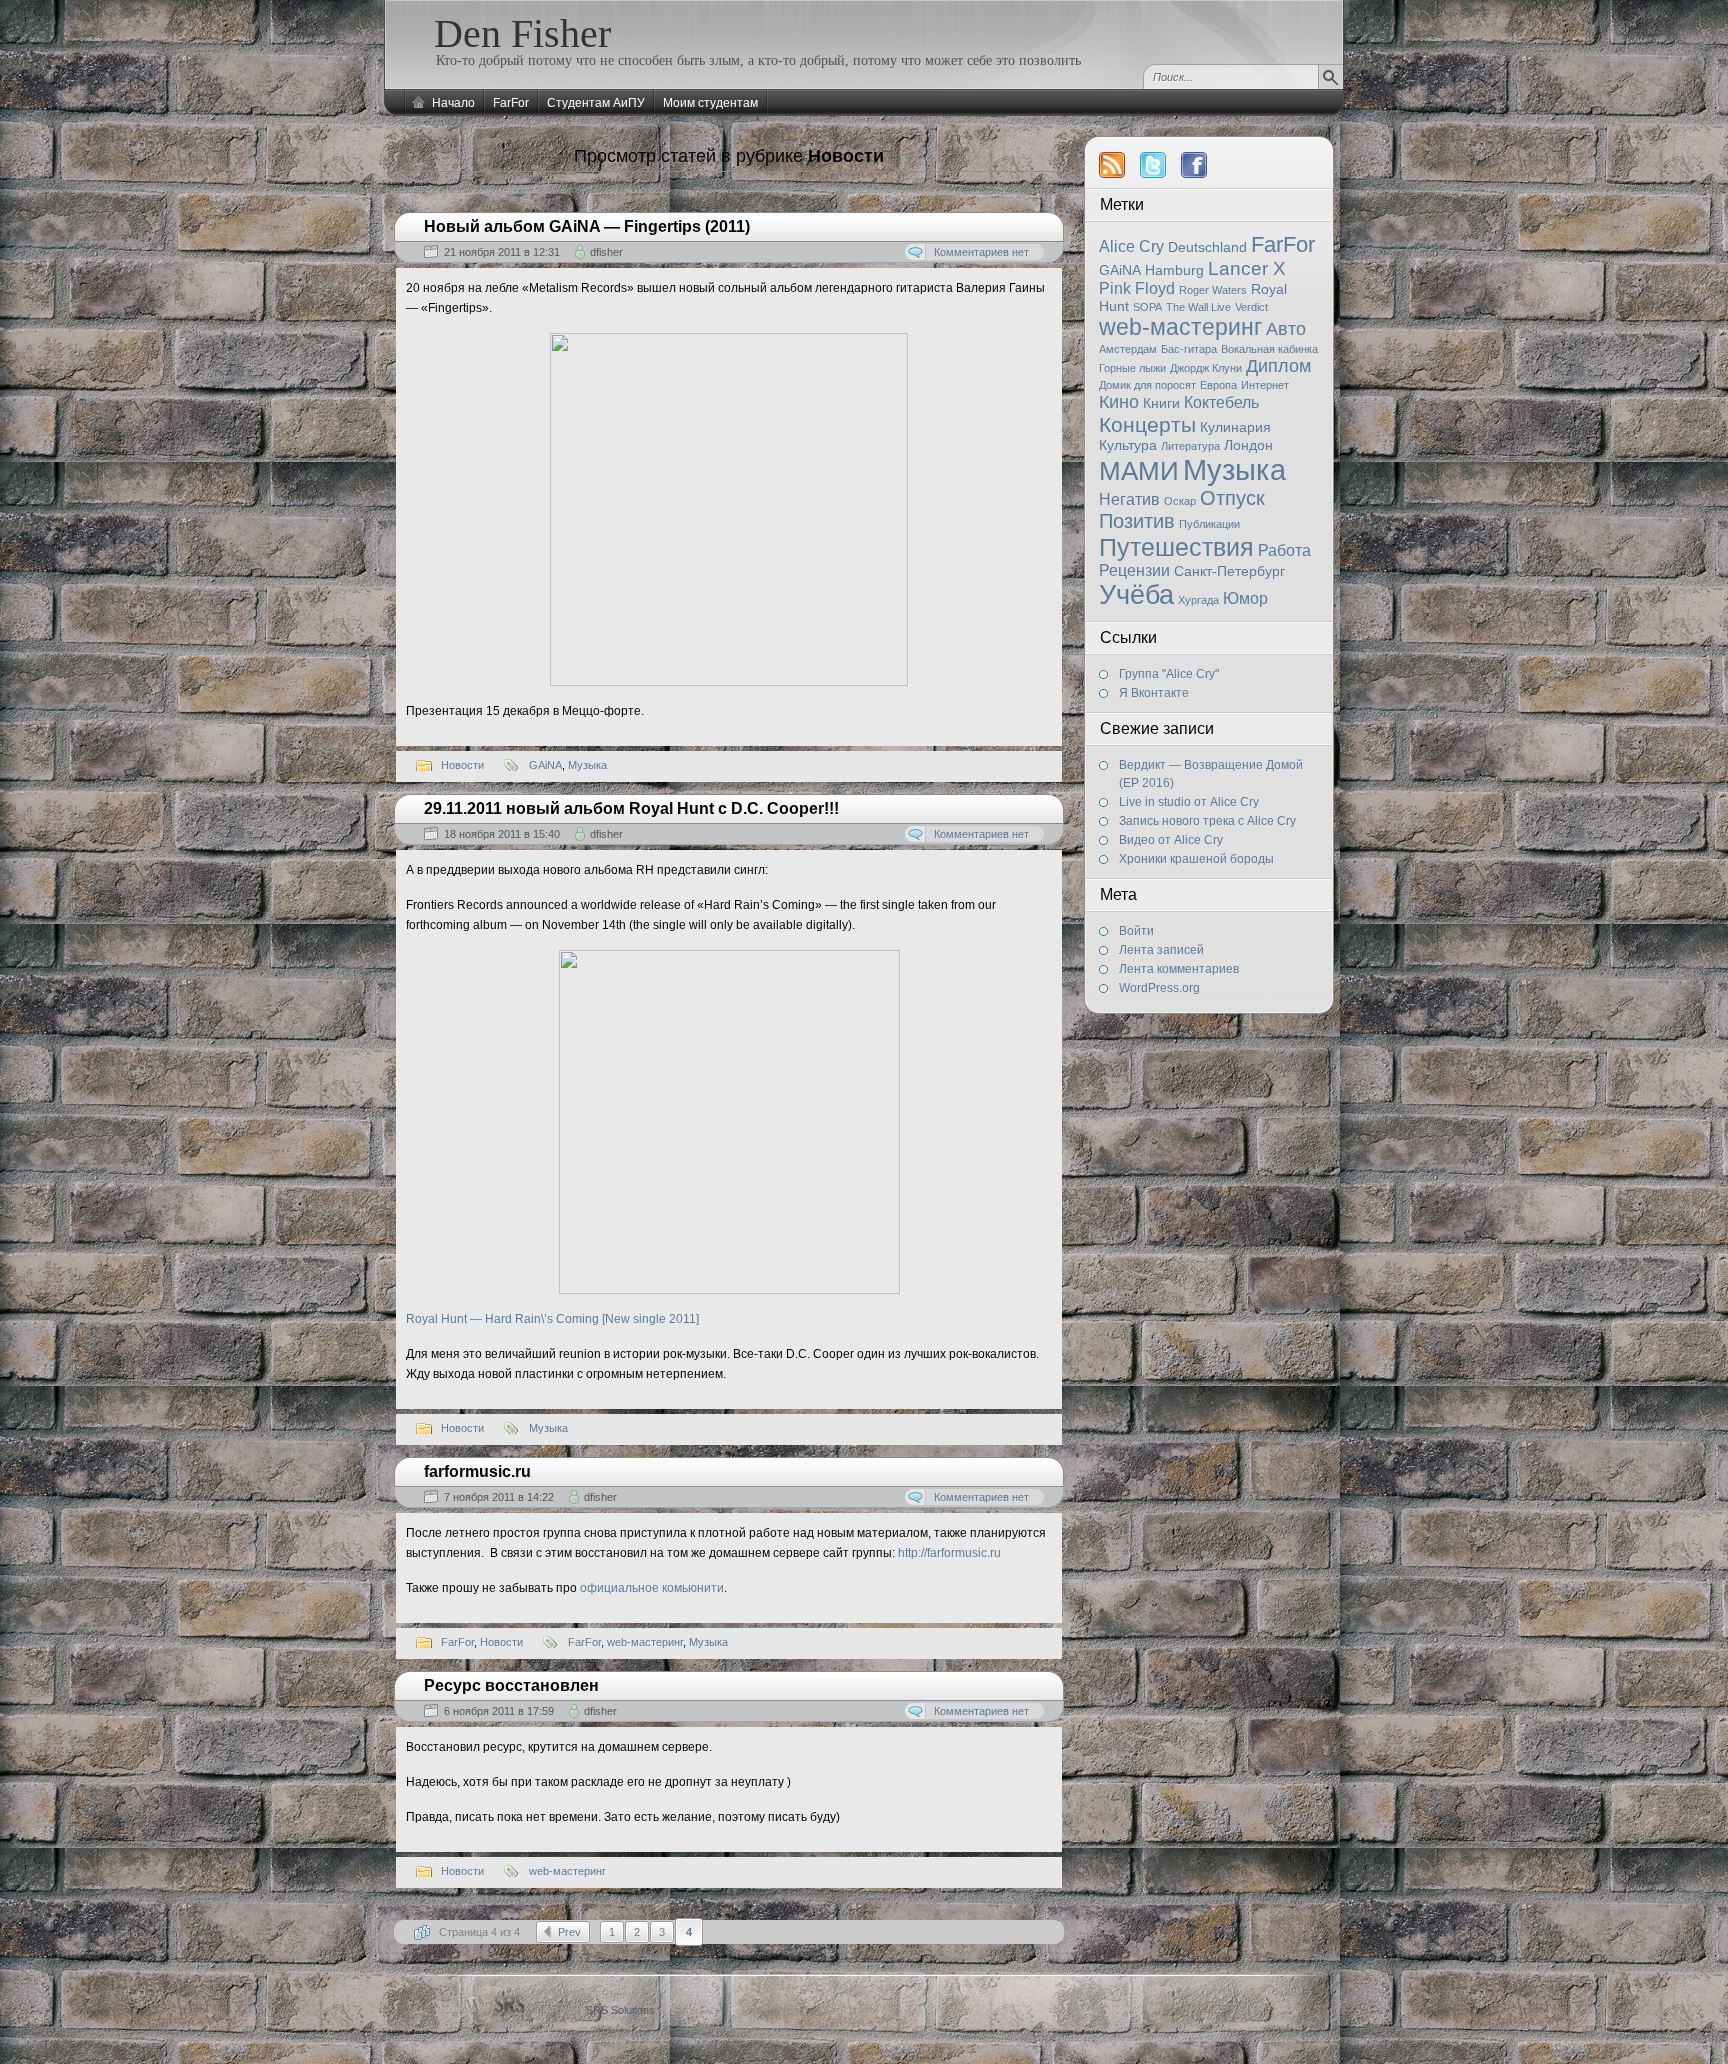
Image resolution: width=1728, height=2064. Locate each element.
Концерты (1147, 424)
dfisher (606, 252)
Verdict (1251, 307)
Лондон (1248, 445)
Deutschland (1207, 247)
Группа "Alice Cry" (1169, 674)
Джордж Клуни (1206, 368)
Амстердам (1128, 349)
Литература (1190, 446)
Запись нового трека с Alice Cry (1207, 821)
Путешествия (1176, 547)
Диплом (1278, 366)
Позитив (1137, 521)
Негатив (1129, 499)
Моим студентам (710, 103)
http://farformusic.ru (949, 1553)
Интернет (1265, 385)
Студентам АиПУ (596, 103)
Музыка (1234, 469)
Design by (594, 2010)
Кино (1119, 402)
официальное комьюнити (652, 1588)
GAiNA (1120, 270)
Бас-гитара (1189, 349)
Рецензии (1134, 570)
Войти (1136, 931)
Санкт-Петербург (1229, 571)
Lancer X (1247, 268)
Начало (453, 103)
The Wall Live (1198, 307)
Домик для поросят (1147, 385)
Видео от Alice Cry (1171, 840)
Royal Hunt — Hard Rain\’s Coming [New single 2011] (552, 1319)
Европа (1218, 385)
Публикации (1209, 524)
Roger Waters (1213, 290)
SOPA (1147, 307)
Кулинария (1235, 427)
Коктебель (1221, 402)
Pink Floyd (1137, 288)
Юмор (1245, 598)
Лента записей (1161, 950)
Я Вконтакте (1154, 693)
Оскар (1180, 501)
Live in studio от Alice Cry (1189, 802)
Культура (1128, 445)
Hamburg (1174, 270)
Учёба (1136, 595)
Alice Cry (1131, 246)
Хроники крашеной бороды (1196, 859)
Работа (1284, 550)
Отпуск (1232, 498)
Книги (1161, 403)
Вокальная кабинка (1269, 349)
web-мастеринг (1180, 327)
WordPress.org (1159, 988)
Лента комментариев (1179, 969)
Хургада (1198, 600)
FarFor (511, 103)
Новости (462, 765)
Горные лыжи (1132, 368)
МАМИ (1139, 471)
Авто (1286, 329)
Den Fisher (522, 33)
